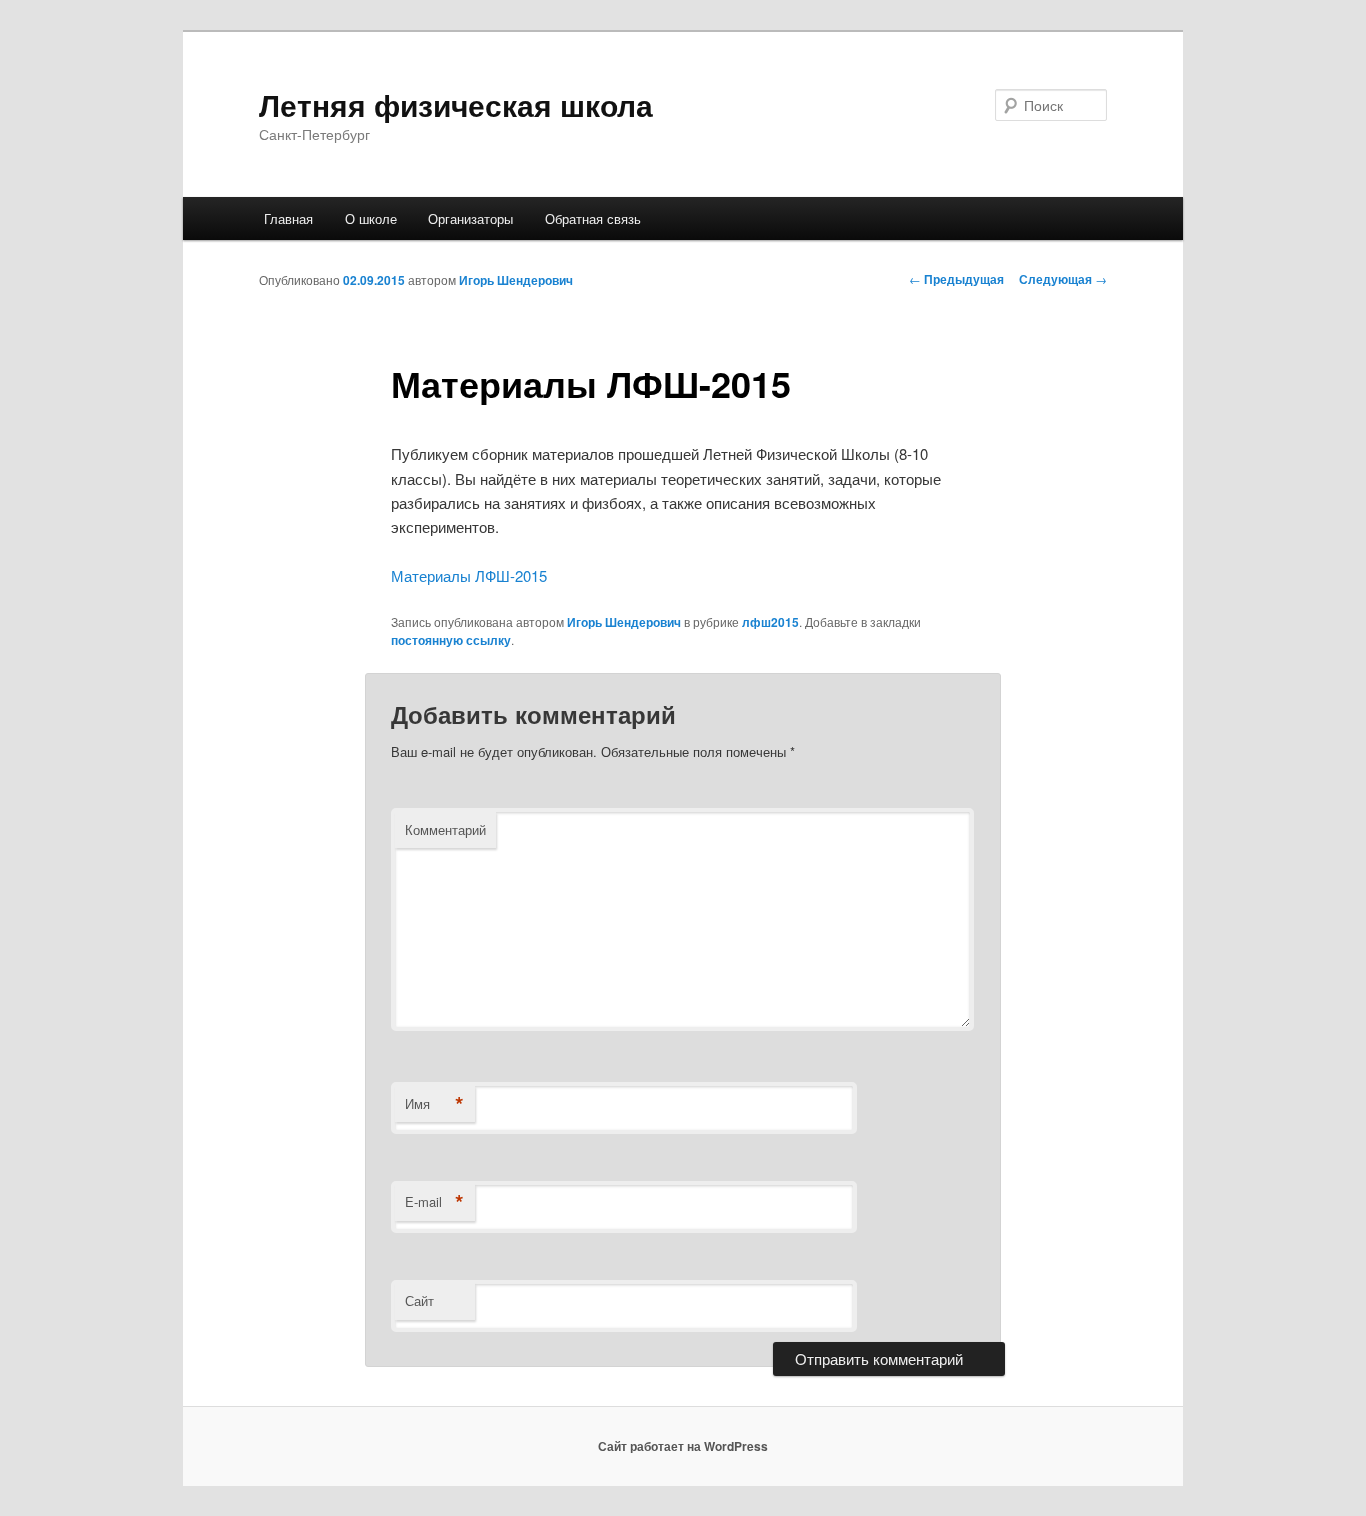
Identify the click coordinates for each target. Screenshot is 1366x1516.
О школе (371, 218)
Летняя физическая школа (456, 104)
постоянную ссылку (451, 640)
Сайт (419, 1300)
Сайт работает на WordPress (683, 1446)
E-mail (434, 1202)
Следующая (1063, 279)
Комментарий (445, 829)
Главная (288, 218)
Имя (434, 1104)
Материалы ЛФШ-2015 (469, 575)
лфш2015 (770, 622)
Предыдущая (956, 279)
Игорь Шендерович (516, 280)
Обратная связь (593, 218)
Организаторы (470, 218)
